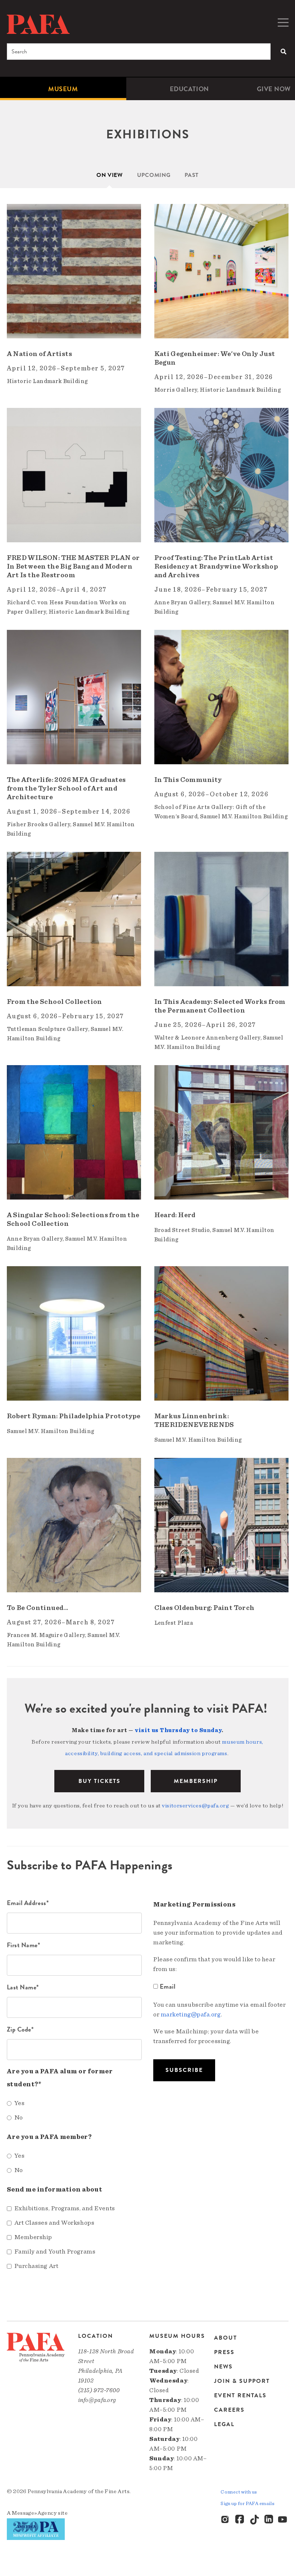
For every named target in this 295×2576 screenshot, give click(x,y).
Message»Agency (34, 2513)
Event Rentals (240, 2395)
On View (110, 175)
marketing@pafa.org (191, 2015)
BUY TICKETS (99, 1781)
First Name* (24, 1945)
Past (192, 175)
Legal (224, 2424)
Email (167, 1986)
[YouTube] (283, 2520)
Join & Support (242, 2381)
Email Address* (28, 1903)
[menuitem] (63, 89)
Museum (63, 89)
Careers (229, 2410)
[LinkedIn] (269, 2520)
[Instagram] (226, 2520)
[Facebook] (240, 2520)
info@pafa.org (97, 2400)
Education (189, 89)
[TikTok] (254, 2520)
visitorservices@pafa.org (195, 1806)
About (226, 2338)
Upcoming (154, 175)
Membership (196, 1781)
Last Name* (23, 1987)
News (223, 2367)
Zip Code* (20, 2029)
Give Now (274, 89)
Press (224, 2352)
